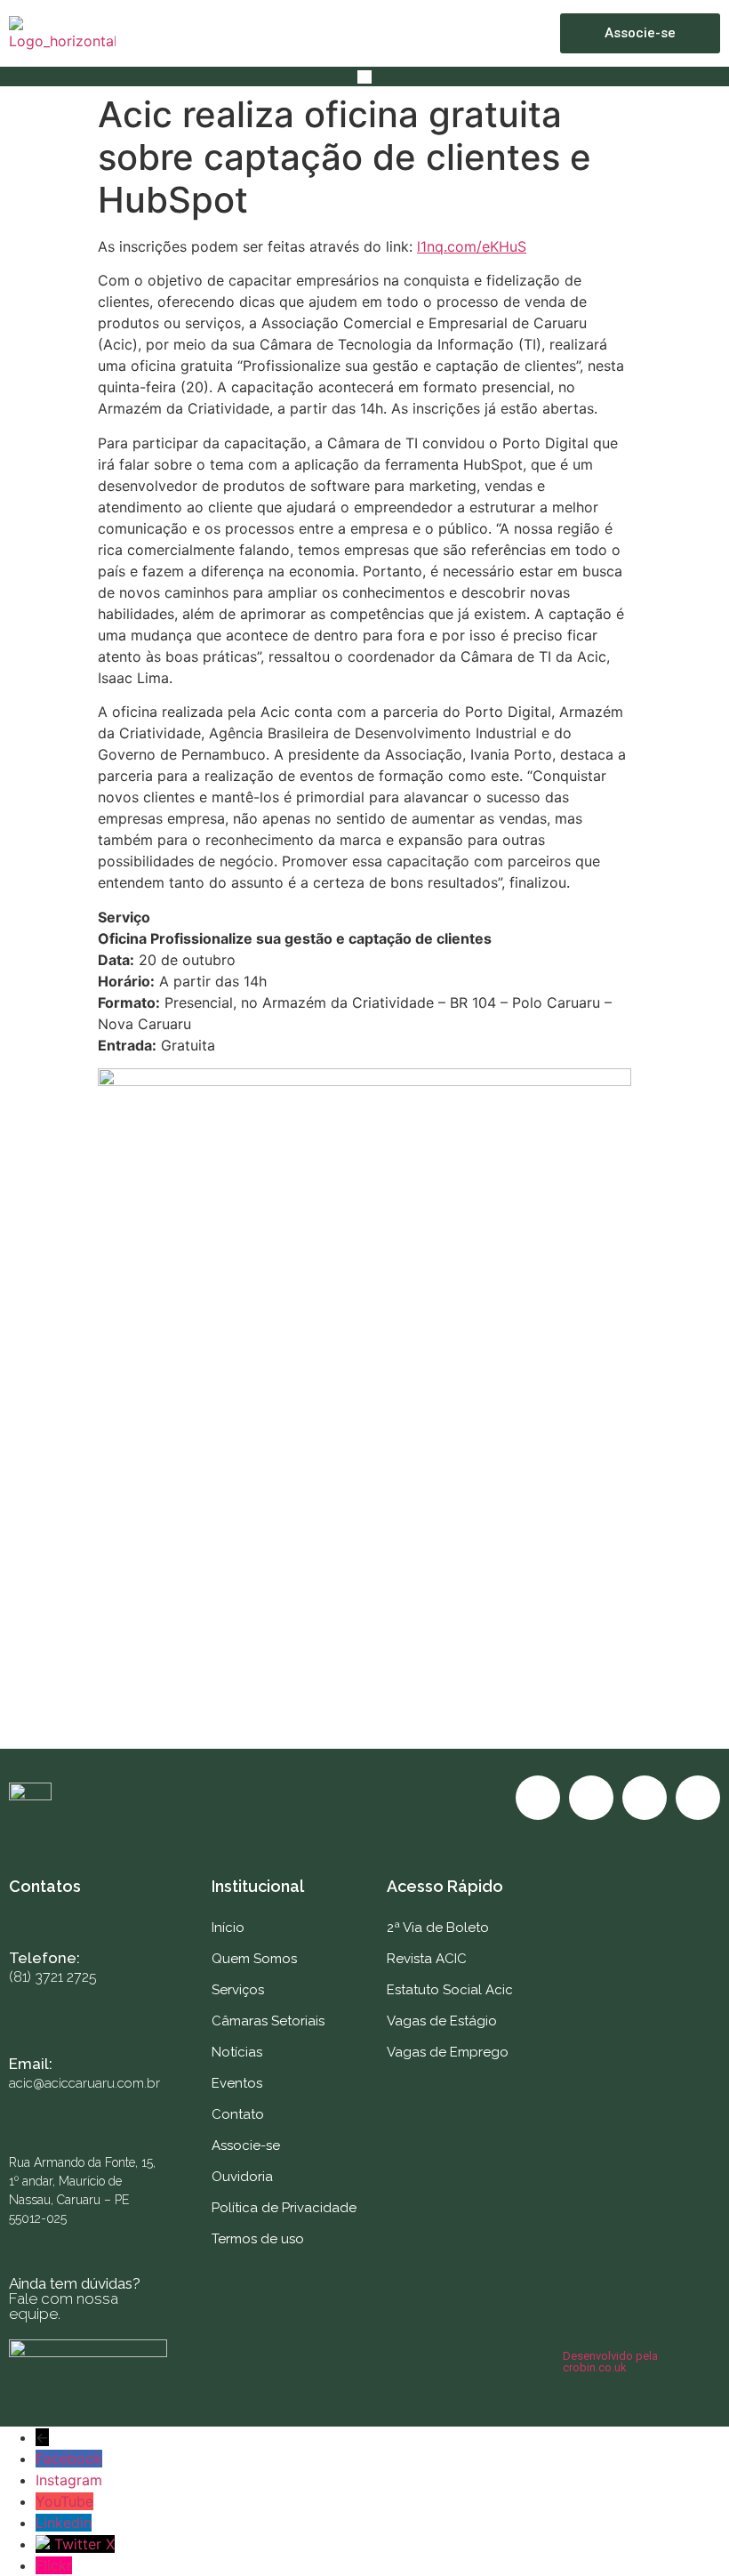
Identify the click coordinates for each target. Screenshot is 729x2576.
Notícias (237, 2052)
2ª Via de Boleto (438, 1928)
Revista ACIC (427, 1959)
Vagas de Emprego (448, 2052)
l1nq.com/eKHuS (472, 246)
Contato (238, 2114)
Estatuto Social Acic (450, 1990)
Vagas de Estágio (442, 2021)
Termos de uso (258, 2239)
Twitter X (84, 2544)
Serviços (238, 1990)
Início (228, 1928)
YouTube (64, 2501)
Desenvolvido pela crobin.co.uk (610, 2362)
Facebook (69, 2459)
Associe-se (246, 2145)
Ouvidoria (242, 2177)
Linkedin (64, 2523)
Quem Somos (254, 1959)
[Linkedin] (698, 1798)
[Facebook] (538, 1798)
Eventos (237, 2083)
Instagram (69, 2480)
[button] (364, 76)
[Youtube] (645, 1798)
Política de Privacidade (284, 2208)
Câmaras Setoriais (268, 2021)
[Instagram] (591, 1798)
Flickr (54, 2565)
